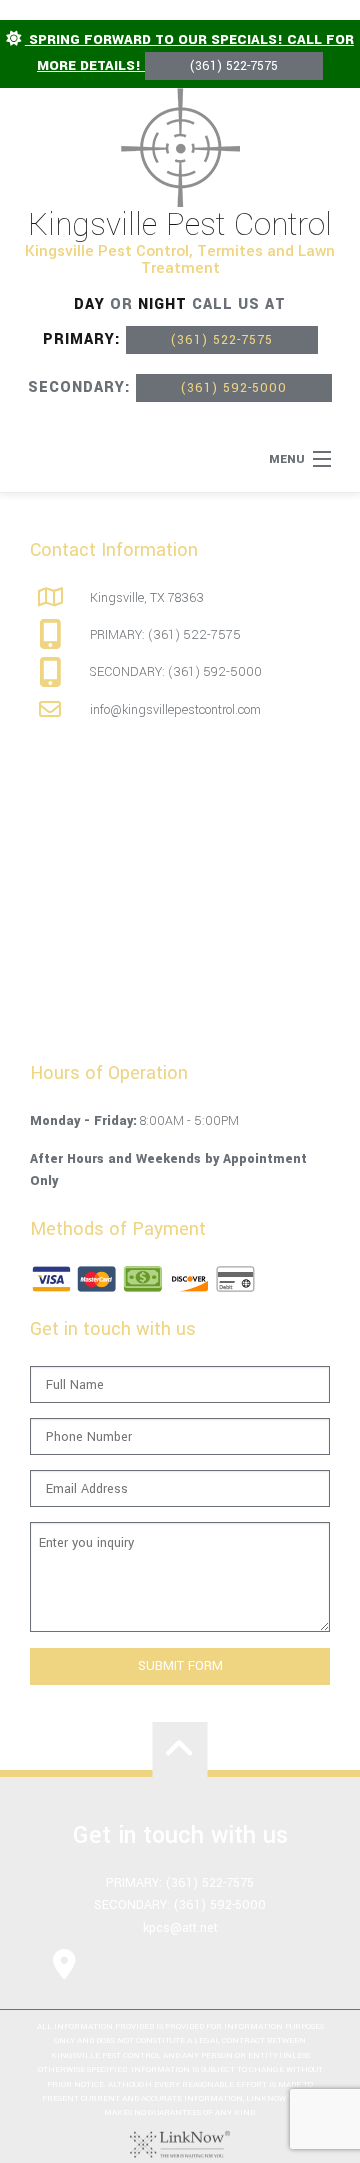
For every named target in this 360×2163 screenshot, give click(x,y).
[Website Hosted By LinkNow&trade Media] (180, 2143)
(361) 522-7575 (234, 66)
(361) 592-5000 (234, 388)
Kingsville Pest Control (180, 225)
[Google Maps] (65, 1964)
